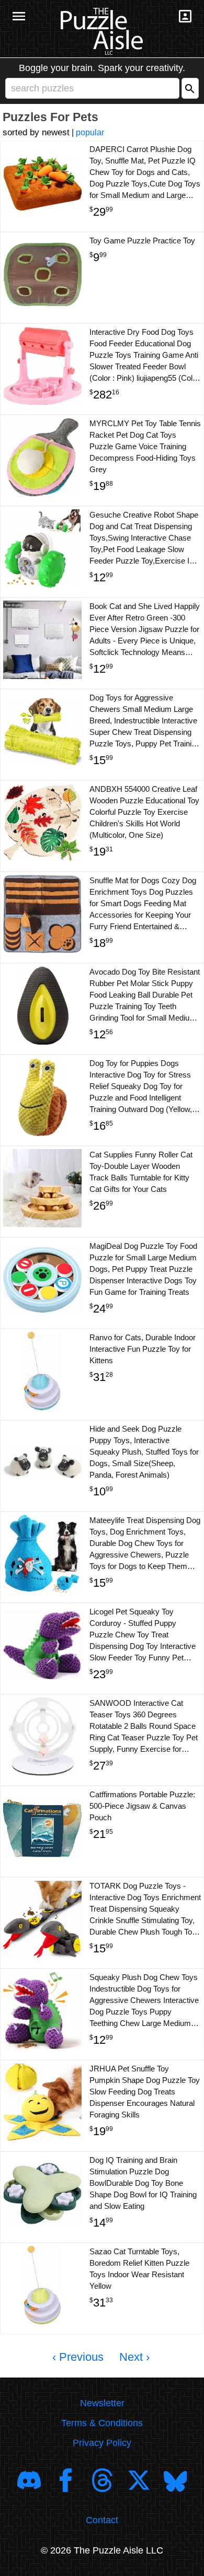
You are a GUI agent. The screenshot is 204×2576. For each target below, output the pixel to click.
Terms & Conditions (102, 2423)
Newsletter (102, 2403)
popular (90, 132)
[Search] (190, 88)
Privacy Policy (102, 2443)
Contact (102, 2520)
